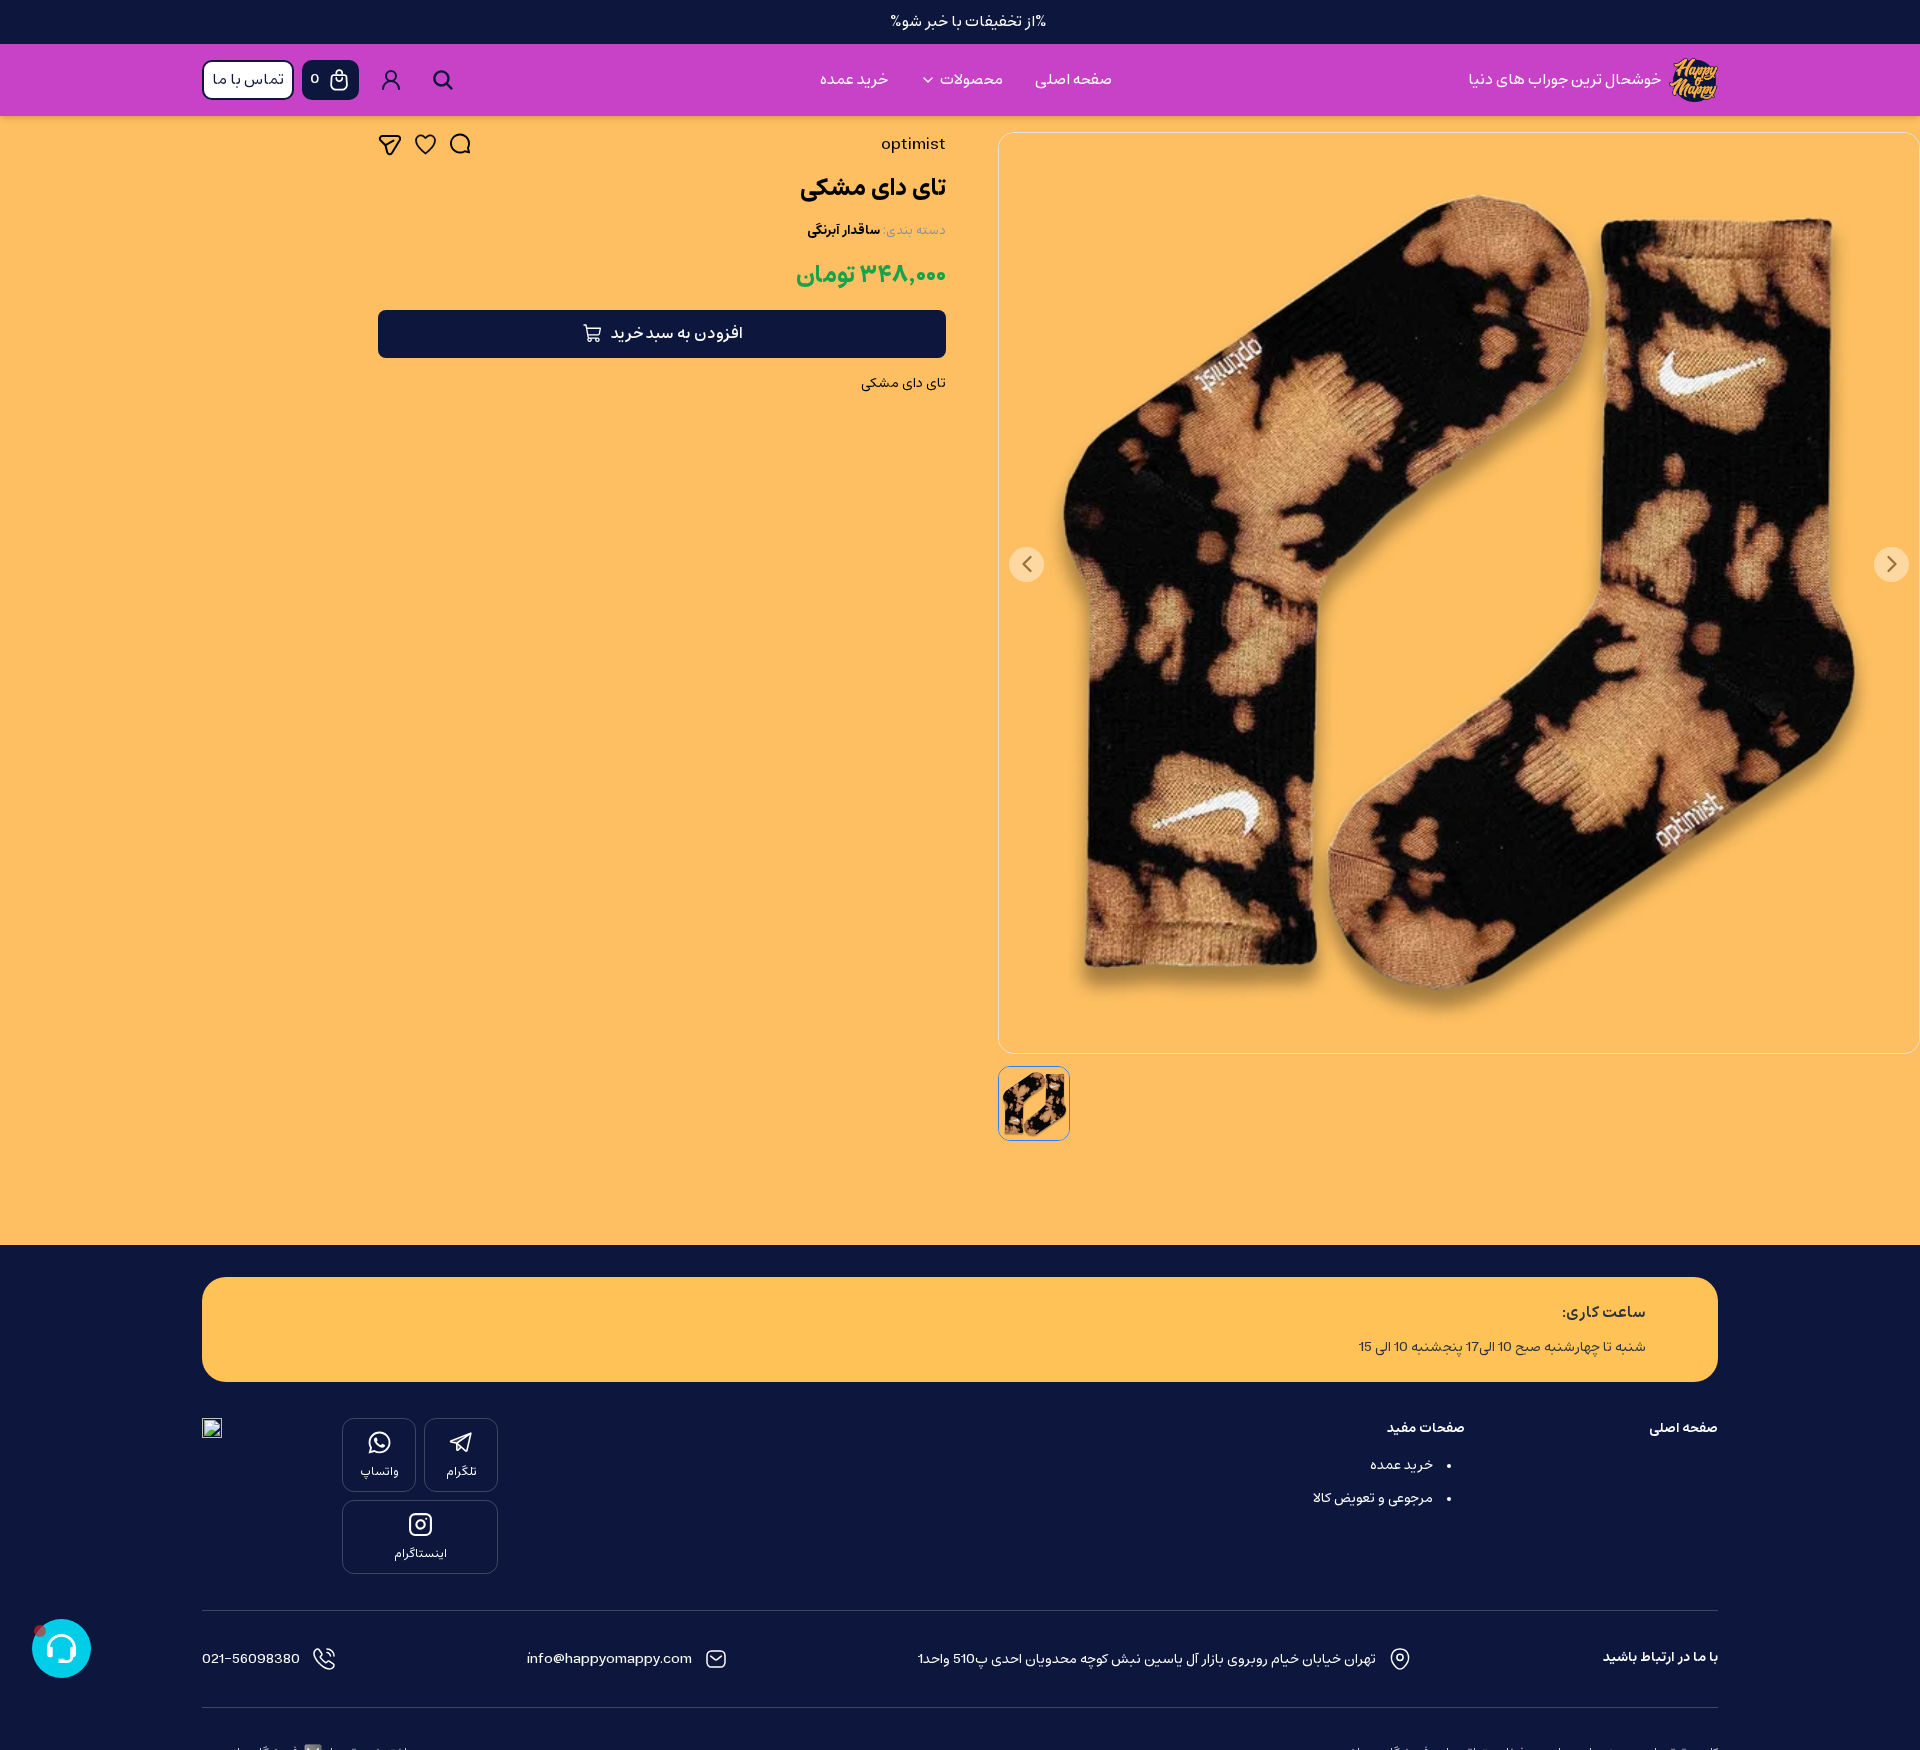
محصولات (971, 80)
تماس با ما (248, 80)
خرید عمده (854, 80)
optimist (913, 145)
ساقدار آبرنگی (843, 231)
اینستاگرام (420, 1554)
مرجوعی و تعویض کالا (1372, 1498)
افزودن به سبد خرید (677, 334)
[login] (391, 80)
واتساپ (379, 1472)
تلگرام (461, 1472)
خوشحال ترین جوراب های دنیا (1564, 80)
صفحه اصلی (1073, 80)
